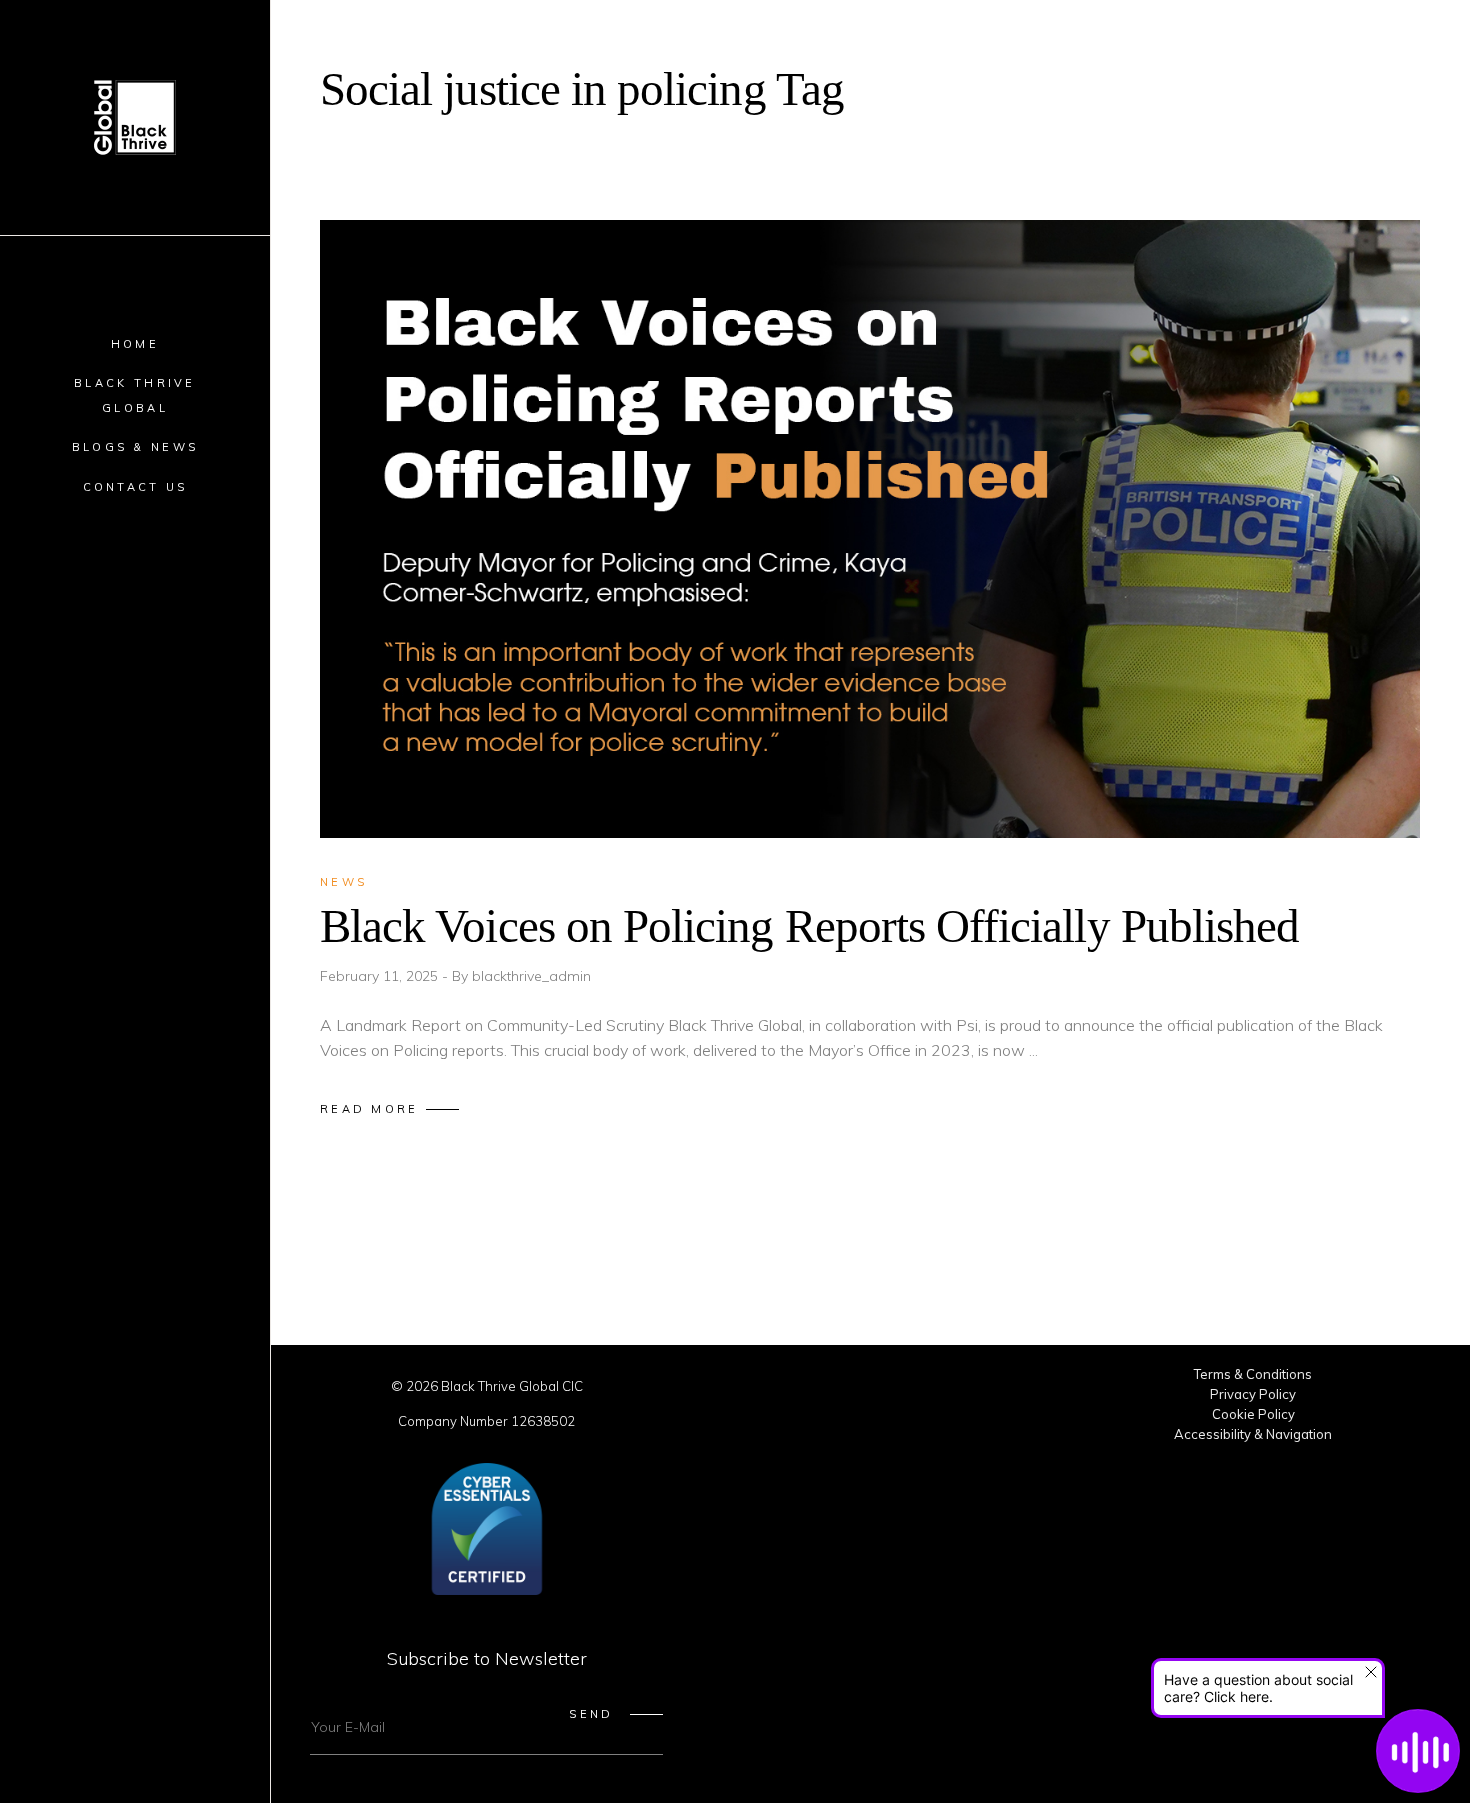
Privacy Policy (1253, 1394)
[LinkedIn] (870, 1392)
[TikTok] (918, 1392)
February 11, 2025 (381, 976)
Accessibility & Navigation (1253, 1434)
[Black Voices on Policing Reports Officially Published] (870, 529)
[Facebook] (774, 1392)
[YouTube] (966, 1392)
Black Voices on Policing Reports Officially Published (809, 926)
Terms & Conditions (1253, 1374)
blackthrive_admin (531, 976)
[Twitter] (726, 1392)
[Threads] (1014, 1392)
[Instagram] (822, 1392)
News (343, 882)
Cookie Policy (1253, 1414)
